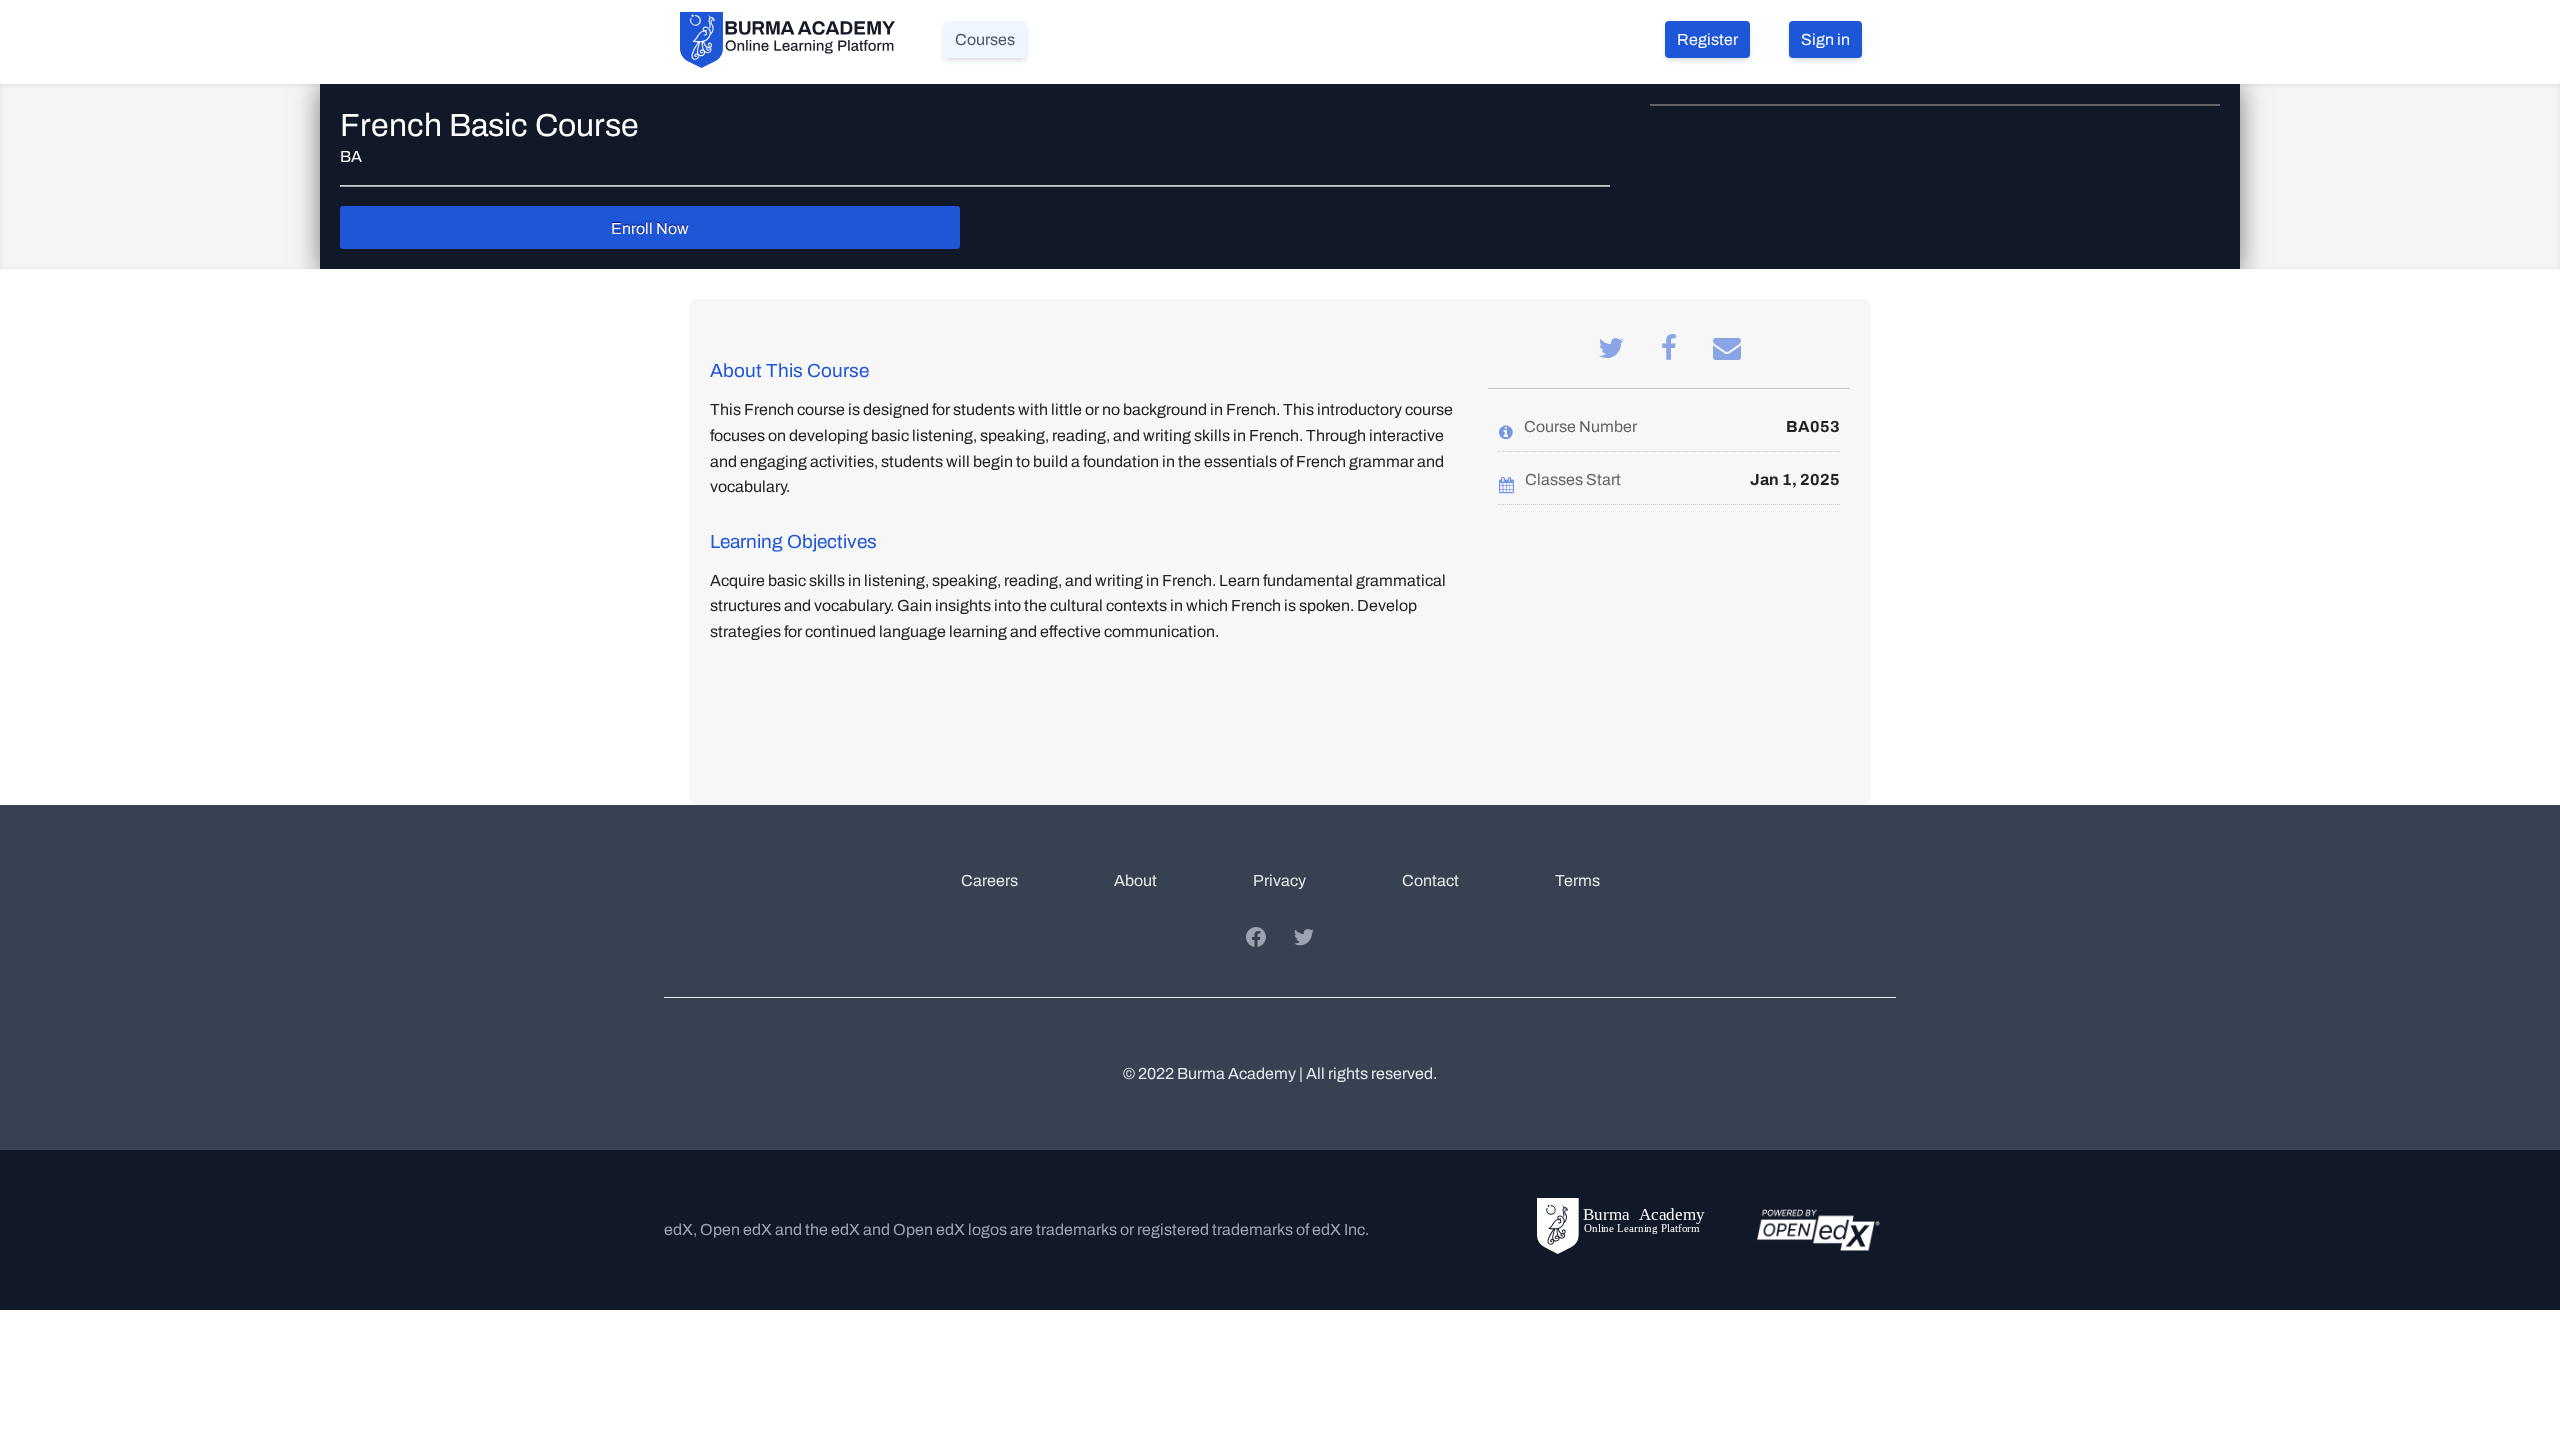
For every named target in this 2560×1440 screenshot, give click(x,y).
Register (1707, 39)
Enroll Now (650, 228)
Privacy (1279, 880)
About (1135, 880)
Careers (989, 880)
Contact (1430, 880)
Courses (985, 39)
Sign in (1825, 39)
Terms (1577, 880)
